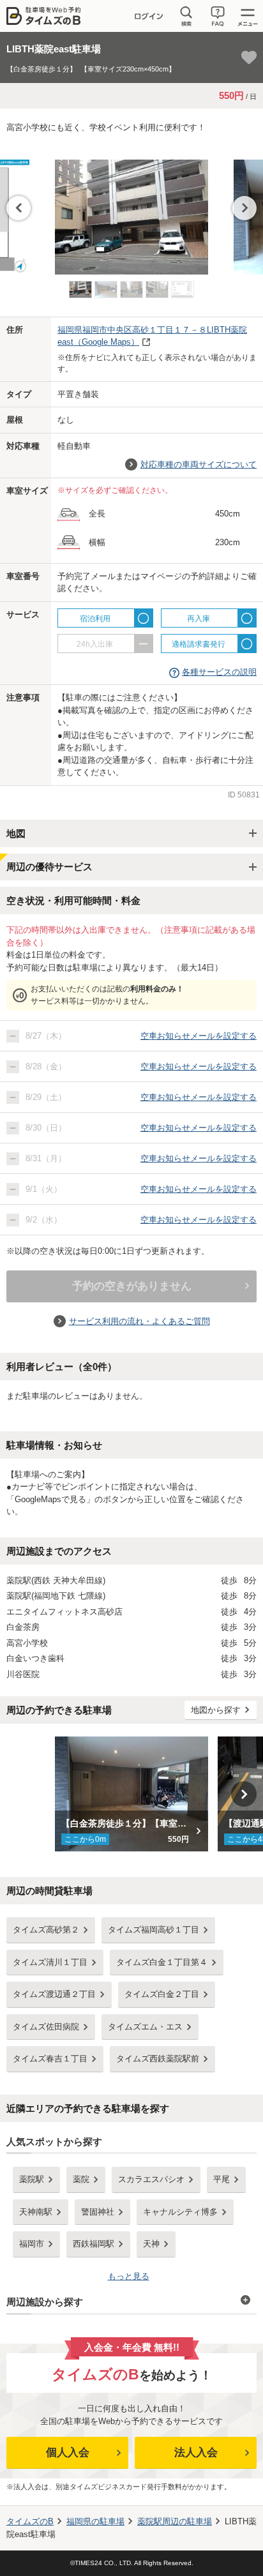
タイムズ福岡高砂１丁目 (154, 1930)
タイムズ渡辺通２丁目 (54, 1994)
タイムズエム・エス (145, 2027)
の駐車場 (95, 2521)
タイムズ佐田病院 (46, 2027)
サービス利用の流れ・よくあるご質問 (139, 1321)
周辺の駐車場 (175, 2521)
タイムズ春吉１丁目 (50, 2059)
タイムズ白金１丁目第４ (162, 1962)
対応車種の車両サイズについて (199, 464)
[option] (131, 211)
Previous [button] (19, 208)
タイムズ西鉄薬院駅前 (158, 2059)
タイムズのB (30, 2521)
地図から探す (216, 1710)
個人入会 (68, 2452)
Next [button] (244, 208)
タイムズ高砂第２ (46, 1930)
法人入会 (196, 2452)
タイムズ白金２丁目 (162, 1994)
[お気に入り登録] (249, 57)
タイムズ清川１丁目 (50, 1962)
